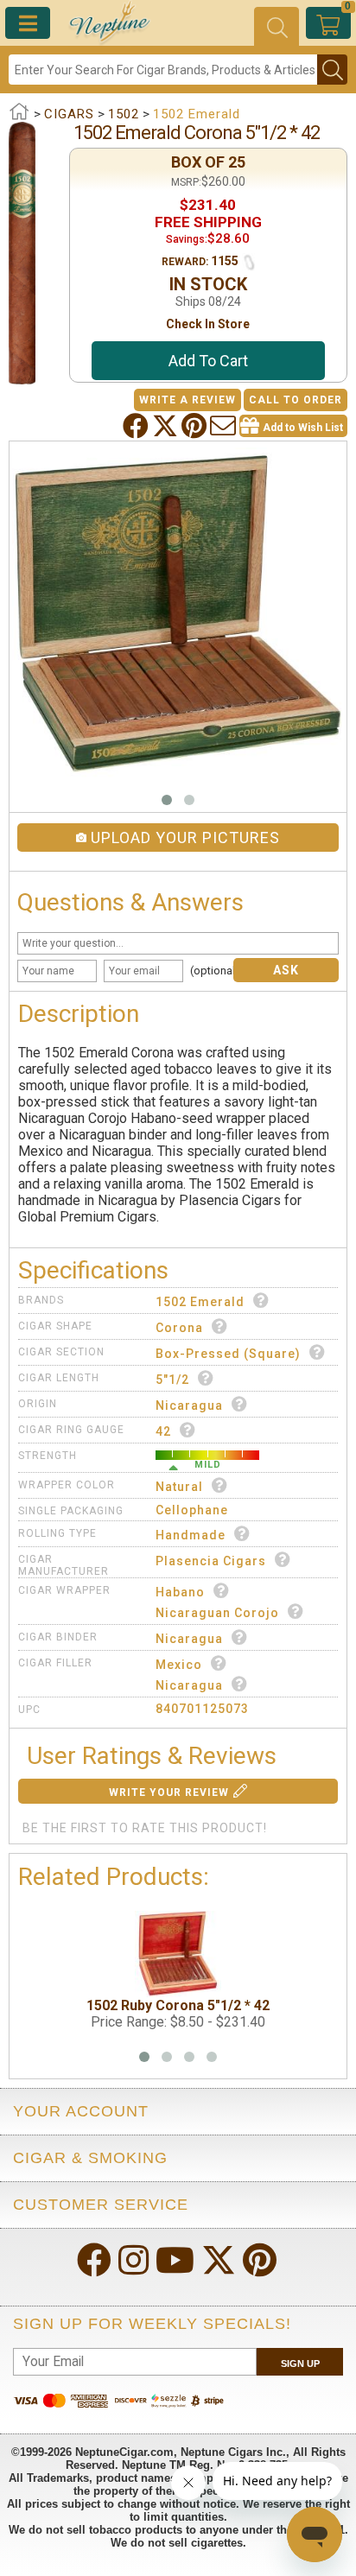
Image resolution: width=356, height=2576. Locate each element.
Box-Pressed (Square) (228, 1354)
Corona (179, 1328)
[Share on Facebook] (137, 426)
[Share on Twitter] (167, 426)
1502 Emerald (200, 1302)
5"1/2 (172, 1380)
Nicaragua (189, 1405)
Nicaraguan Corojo (217, 1613)
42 (163, 1431)
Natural (179, 1487)
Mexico (179, 1665)
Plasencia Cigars (211, 1561)
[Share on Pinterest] (196, 426)
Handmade (191, 1535)
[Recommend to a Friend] (225, 426)
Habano (180, 1592)
